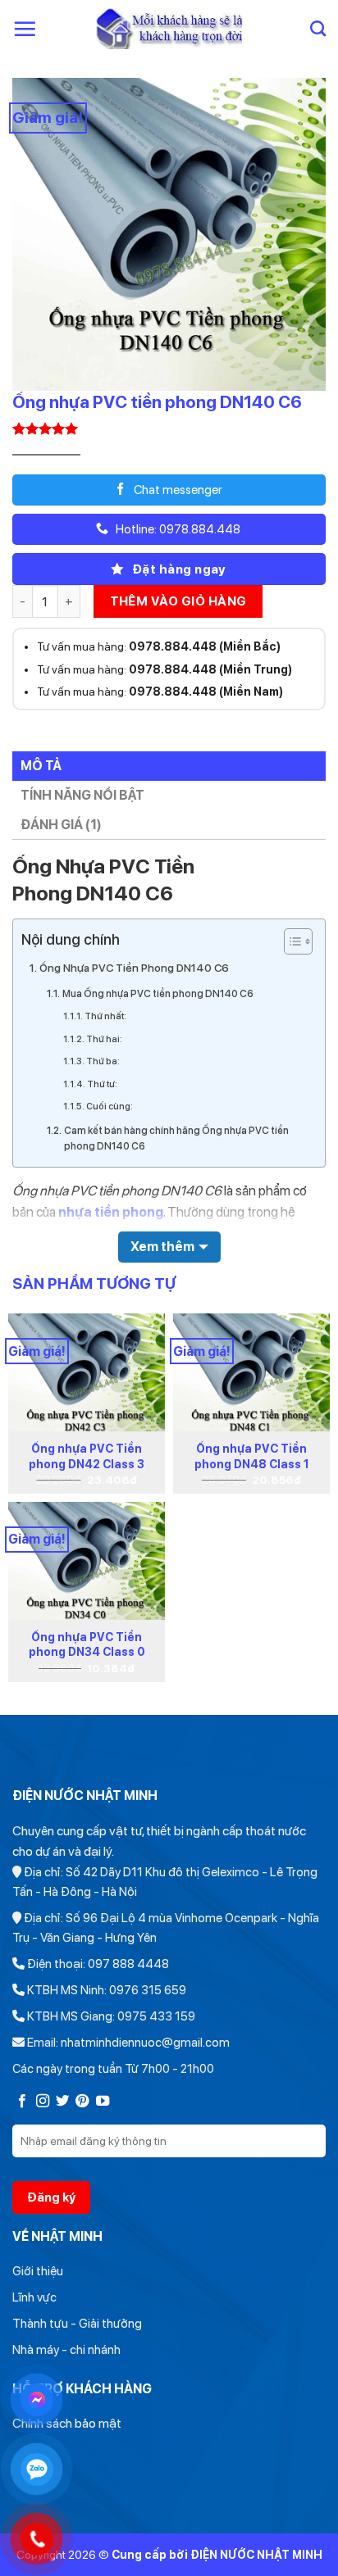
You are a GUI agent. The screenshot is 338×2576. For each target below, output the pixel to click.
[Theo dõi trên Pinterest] (82, 2102)
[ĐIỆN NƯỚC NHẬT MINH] (169, 29)
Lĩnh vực (34, 2297)
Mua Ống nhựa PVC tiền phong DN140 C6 (158, 993)
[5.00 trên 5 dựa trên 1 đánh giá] (169, 429)
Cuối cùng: (110, 1107)
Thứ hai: (104, 1039)
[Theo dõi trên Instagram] (43, 2102)
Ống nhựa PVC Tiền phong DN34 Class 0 (87, 1644)
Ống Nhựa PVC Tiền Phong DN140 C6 (134, 968)
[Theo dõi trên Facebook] (22, 2102)
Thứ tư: (102, 1084)
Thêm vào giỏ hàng (178, 601)
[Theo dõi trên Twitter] (62, 2102)
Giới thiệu (38, 2271)
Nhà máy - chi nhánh (66, 2350)
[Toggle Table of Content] (290, 941)
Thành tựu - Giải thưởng (77, 2324)
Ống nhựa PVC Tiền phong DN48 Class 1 (252, 1456)
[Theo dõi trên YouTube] (103, 2102)
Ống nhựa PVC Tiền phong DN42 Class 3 (87, 1456)
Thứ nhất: (105, 1016)
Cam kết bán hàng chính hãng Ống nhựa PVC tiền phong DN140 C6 (176, 1138)
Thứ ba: (103, 1061)
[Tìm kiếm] (318, 28)
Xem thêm (162, 1247)
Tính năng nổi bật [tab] (82, 795)
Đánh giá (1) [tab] (61, 825)
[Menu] (25, 29)
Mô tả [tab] (41, 766)
